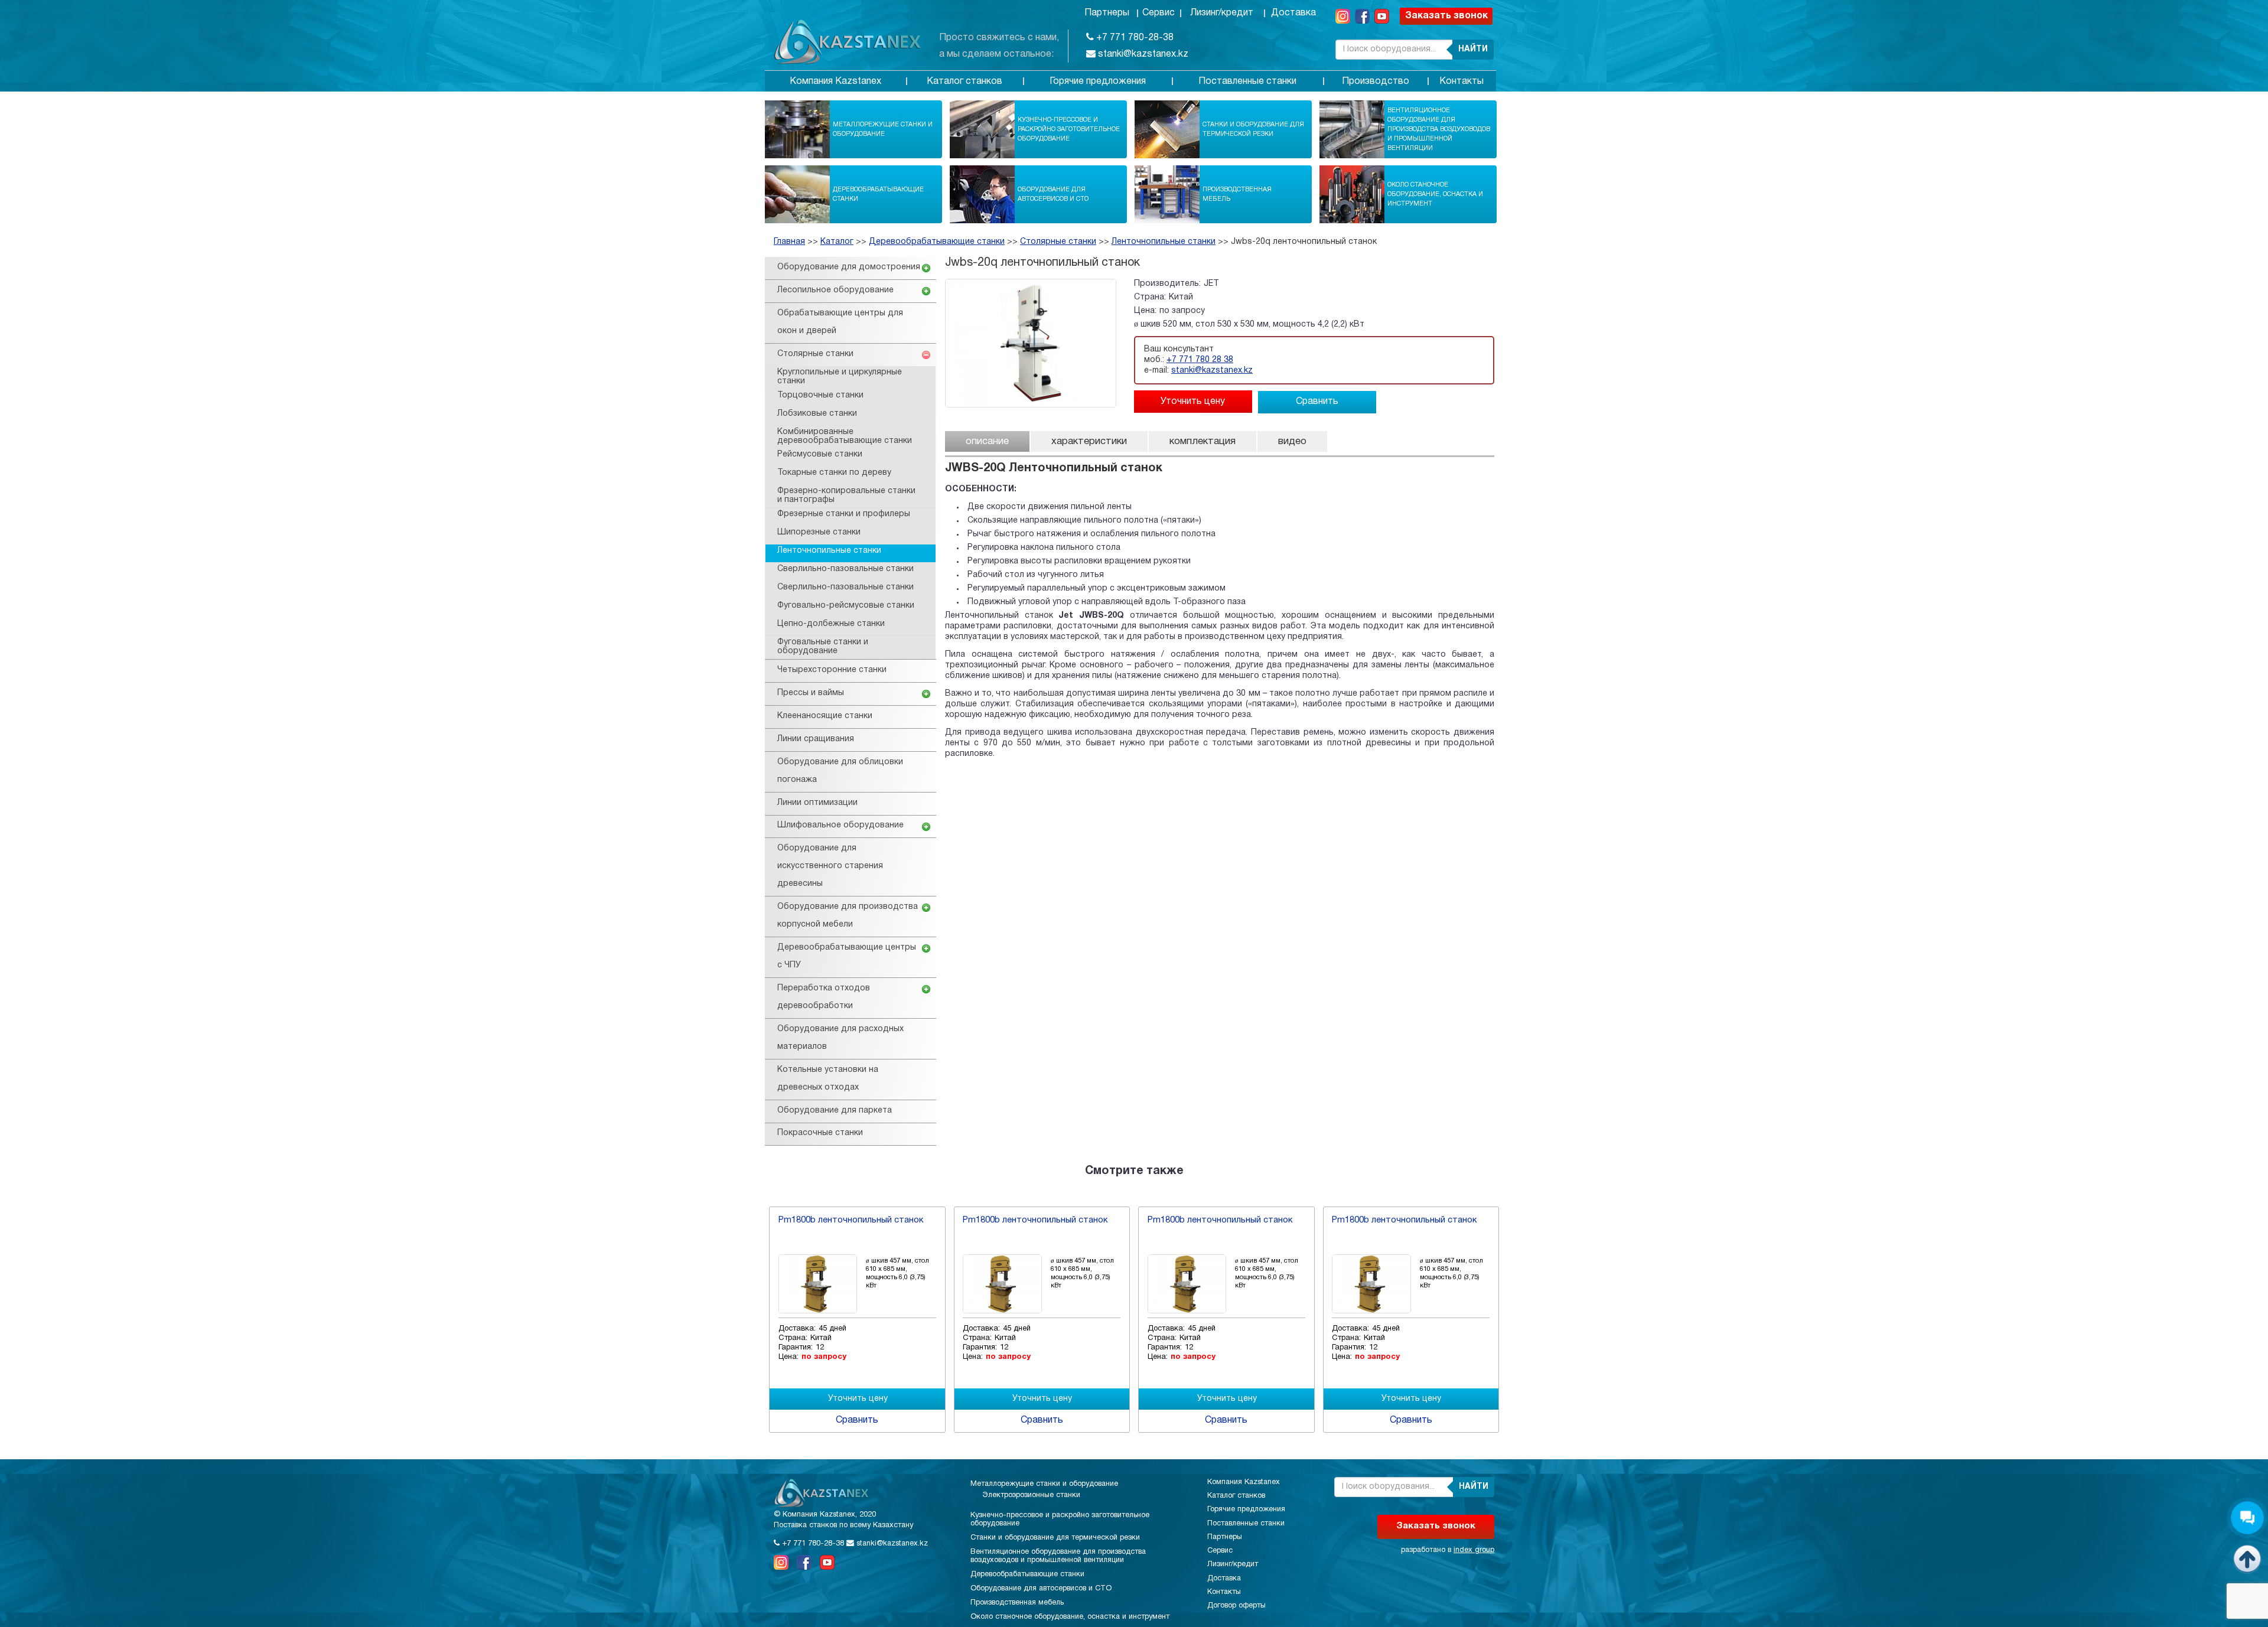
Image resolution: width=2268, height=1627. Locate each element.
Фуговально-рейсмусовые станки (846, 606)
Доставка (1293, 13)
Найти (1473, 49)
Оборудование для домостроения (849, 267)
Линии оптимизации (817, 803)
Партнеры (1107, 13)
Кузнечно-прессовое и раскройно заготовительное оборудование (1069, 129)
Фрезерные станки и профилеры (844, 514)
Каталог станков (964, 81)
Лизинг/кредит (1222, 13)
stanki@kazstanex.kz (1142, 54)
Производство (1376, 81)
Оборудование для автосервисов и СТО (1053, 194)
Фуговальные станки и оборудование (823, 647)
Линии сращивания (816, 739)
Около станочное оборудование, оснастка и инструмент (1435, 194)
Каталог (837, 242)
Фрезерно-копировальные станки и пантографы (846, 495)
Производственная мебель (1237, 194)
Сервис (1159, 13)
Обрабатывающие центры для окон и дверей (840, 322)
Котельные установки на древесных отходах (828, 1079)
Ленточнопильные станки (1164, 242)
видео (1292, 441)
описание (987, 441)
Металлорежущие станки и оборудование (883, 129)
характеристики (1089, 441)
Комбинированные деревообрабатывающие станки (845, 436)
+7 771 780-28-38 (1134, 38)
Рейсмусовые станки (820, 454)
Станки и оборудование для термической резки (1253, 129)
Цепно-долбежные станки (831, 624)
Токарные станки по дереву (834, 473)
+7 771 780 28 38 (1200, 360)
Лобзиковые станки (817, 414)
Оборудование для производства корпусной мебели (848, 916)
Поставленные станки (1247, 81)
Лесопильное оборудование (835, 290)
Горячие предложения (1098, 81)
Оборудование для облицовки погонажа (840, 771)
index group (1474, 1550)
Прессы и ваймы (811, 693)
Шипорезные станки (819, 532)
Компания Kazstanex (835, 81)
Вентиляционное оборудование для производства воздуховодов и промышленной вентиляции (1439, 129)
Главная (789, 242)
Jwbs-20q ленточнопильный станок (1304, 242)
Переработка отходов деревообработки (824, 997)
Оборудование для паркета (835, 1111)
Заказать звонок (1446, 16)
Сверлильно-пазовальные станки (845, 569)
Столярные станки (1058, 242)
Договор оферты (1236, 1606)
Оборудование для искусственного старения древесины (830, 866)
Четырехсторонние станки (832, 670)
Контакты (1462, 81)
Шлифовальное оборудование (840, 825)
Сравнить (1317, 402)
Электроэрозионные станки (1031, 1495)
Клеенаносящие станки (825, 716)
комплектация (1203, 441)
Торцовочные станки (820, 395)
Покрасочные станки (820, 1133)
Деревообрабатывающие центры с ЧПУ (847, 956)
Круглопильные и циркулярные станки (840, 377)
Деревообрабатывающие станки (878, 194)
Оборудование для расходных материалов (840, 1038)
